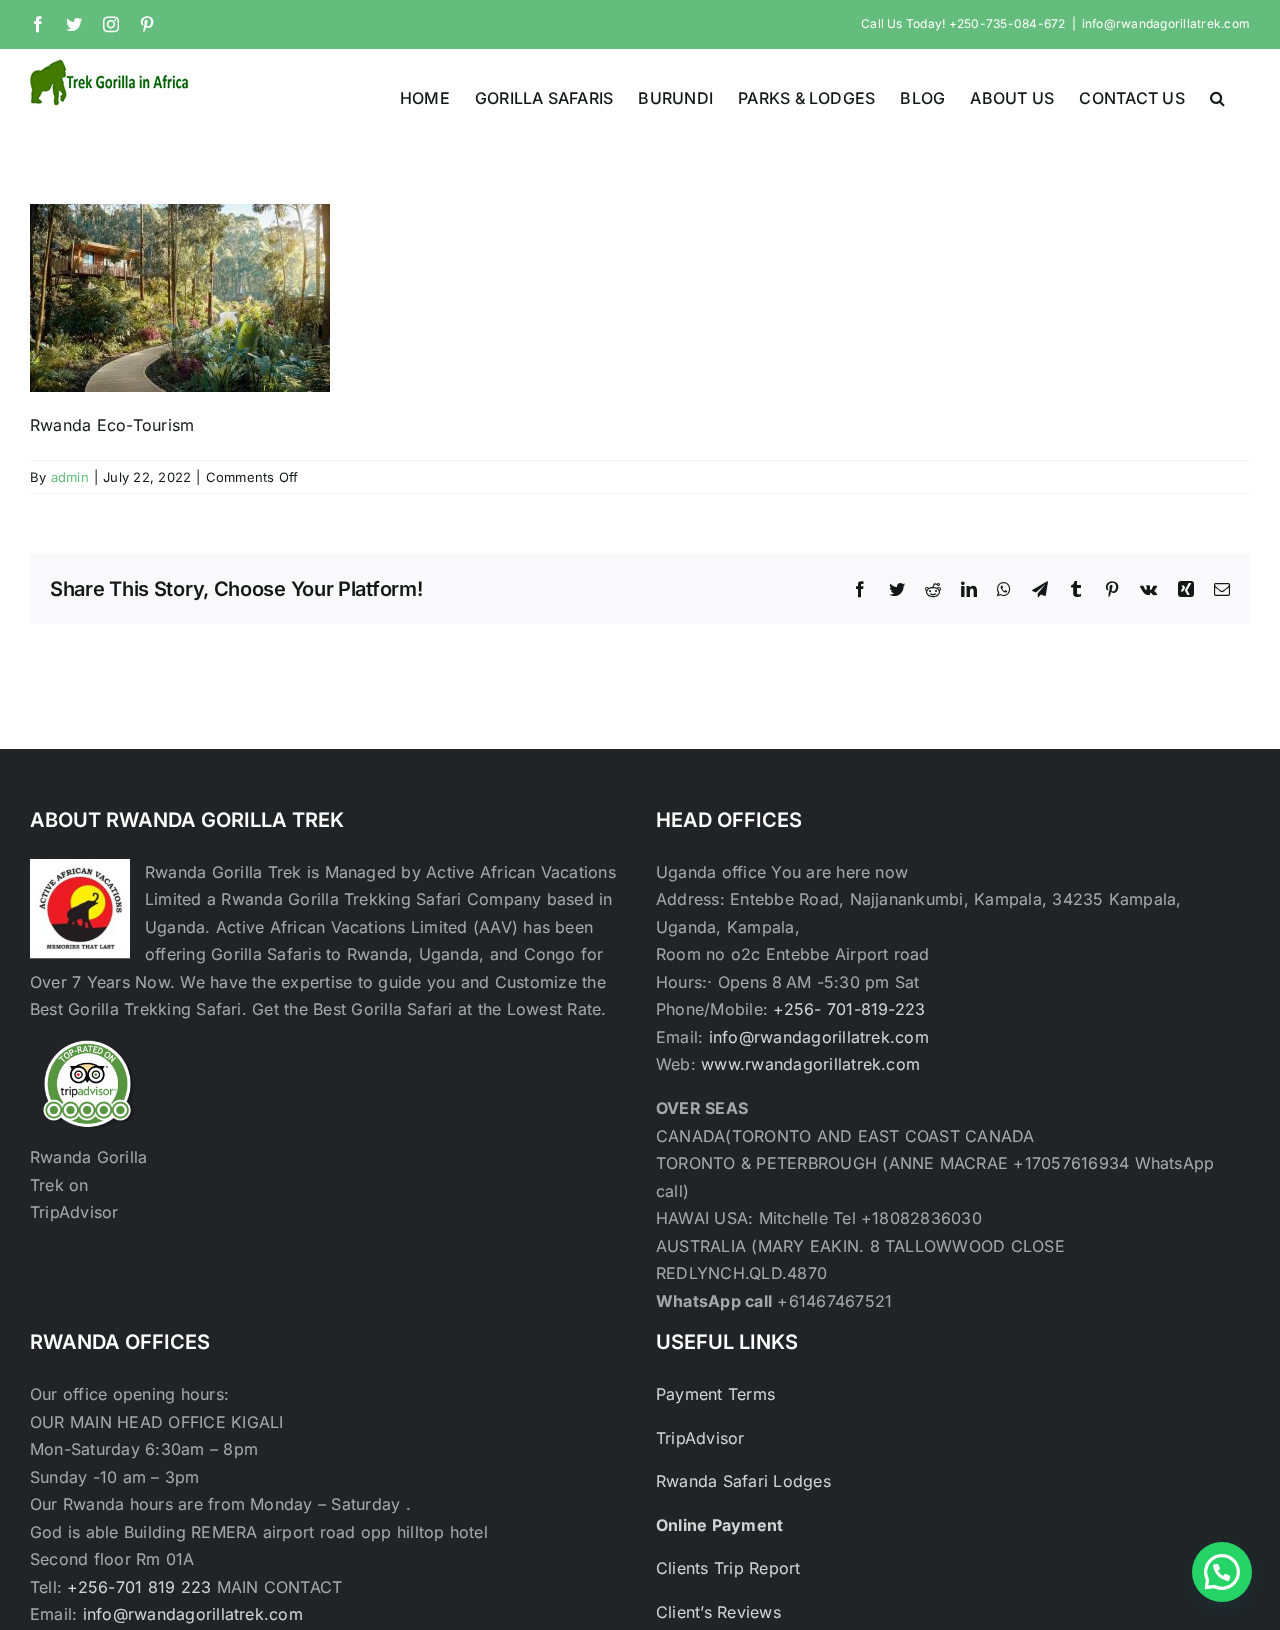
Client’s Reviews (718, 1612)
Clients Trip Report (728, 1568)
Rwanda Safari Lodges (743, 1481)
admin (70, 477)
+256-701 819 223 (141, 1587)
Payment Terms (715, 1394)
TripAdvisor (700, 1438)
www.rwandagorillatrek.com (810, 1064)
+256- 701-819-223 (849, 1009)
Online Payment (719, 1525)
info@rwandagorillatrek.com (1166, 23)
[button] (1217, 96)
